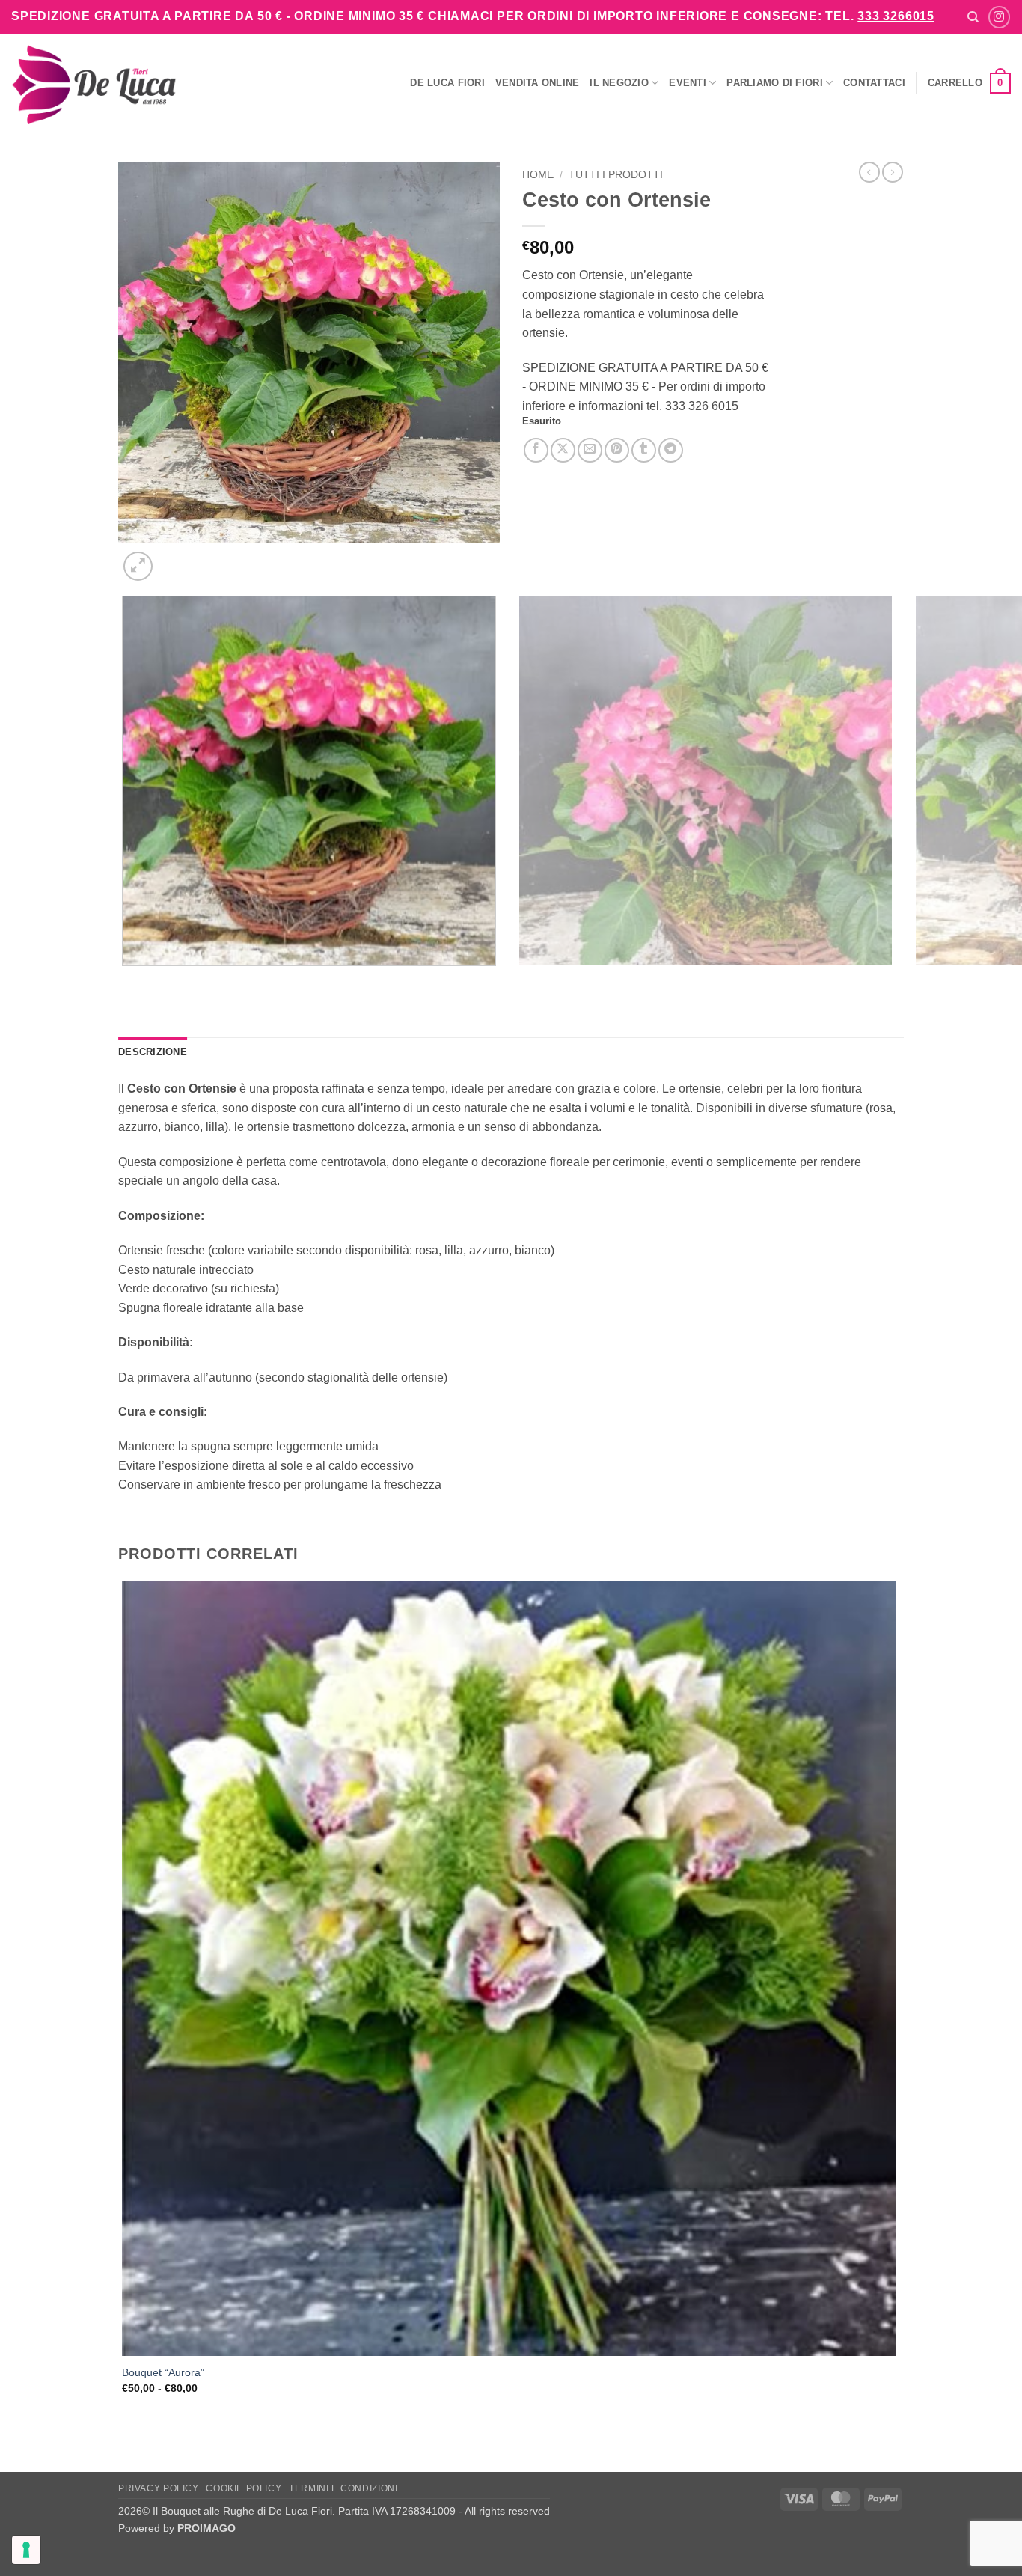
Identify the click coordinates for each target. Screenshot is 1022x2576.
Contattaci (874, 83)
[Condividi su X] (563, 450)
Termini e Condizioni (343, 2488)
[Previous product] (893, 172)
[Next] (174, 558)
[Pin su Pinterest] (617, 450)
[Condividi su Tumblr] (644, 450)
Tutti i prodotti (616, 175)
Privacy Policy (159, 2488)
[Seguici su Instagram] (999, 17)
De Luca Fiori (447, 83)
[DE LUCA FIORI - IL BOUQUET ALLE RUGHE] (94, 83)
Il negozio (619, 83)
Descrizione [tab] (153, 1052)
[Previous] (125, 981)
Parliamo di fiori (774, 83)
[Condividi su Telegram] (671, 450)
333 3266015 (896, 16)
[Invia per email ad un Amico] (590, 450)
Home (538, 175)
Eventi (688, 83)
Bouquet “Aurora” (163, 2372)
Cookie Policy (244, 2488)
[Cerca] (973, 17)
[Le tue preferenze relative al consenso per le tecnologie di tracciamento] (26, 2550)
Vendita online (538, 83)
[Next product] (869, 172)
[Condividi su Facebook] (536, 450)
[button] (969, 83)
